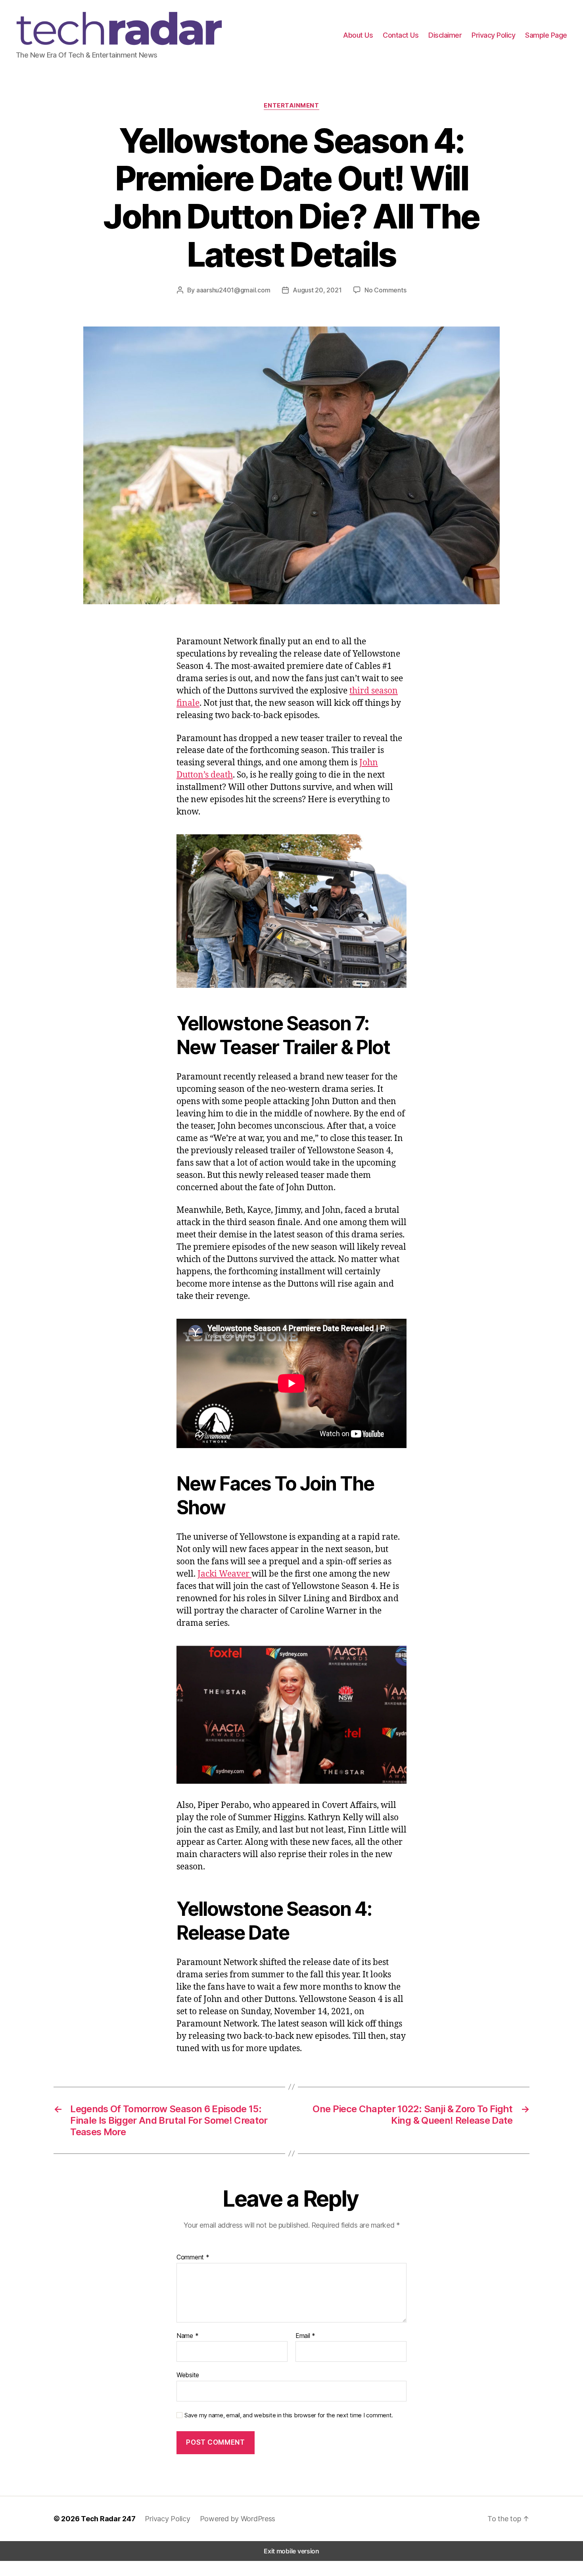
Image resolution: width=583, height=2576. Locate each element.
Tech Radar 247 (108, 2519)
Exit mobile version (291, 2551)
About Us (358, 35)
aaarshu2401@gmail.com (233, 290)
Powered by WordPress (238, 2519)
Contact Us (401, 35)
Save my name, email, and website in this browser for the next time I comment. (289, 2415)
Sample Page (546, 35)
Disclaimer (445, 35)
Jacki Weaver (224, 1574)
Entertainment (291, 106)
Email (305, 2336)
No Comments (385, 290)
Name (187, 2336)
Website (188, 2375)
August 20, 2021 (317, 290)
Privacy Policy (493, 35)
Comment (193, 2257)
